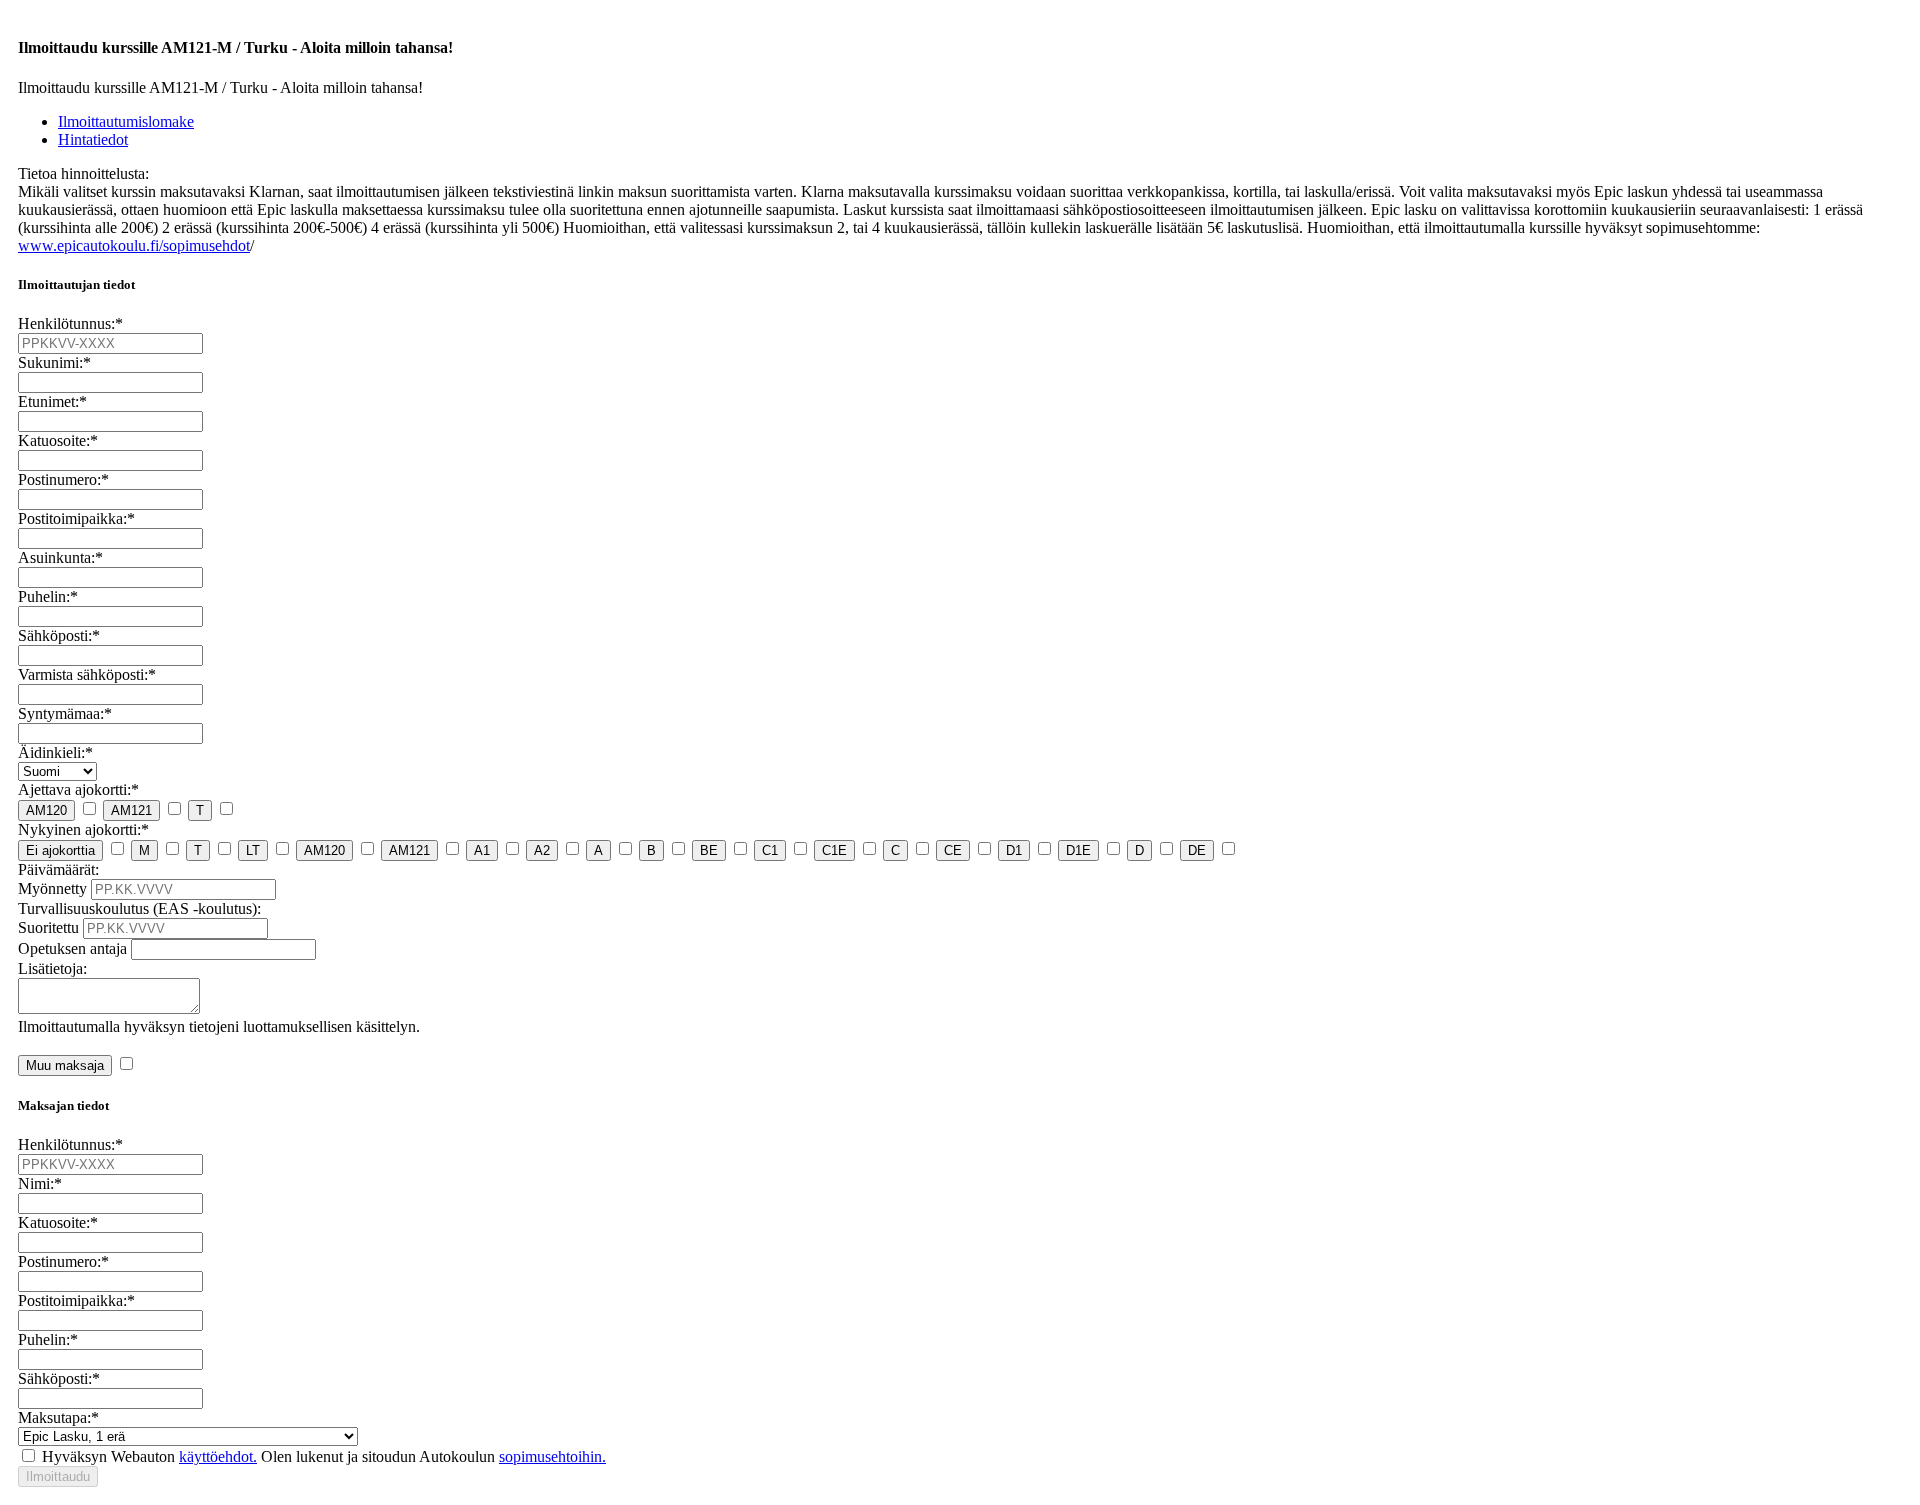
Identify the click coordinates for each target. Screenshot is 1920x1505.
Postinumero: (63, 479)
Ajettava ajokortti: (78, 789)
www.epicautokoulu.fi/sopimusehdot (134, 245)
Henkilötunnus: (70, 323)
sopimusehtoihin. (552, 1456)
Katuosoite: (58, 440)
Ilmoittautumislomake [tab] (126, 121)
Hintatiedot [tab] (93, 139)
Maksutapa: (58, 1417)
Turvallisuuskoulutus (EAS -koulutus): (139, 908)
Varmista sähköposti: (87, 674)
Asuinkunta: (60, 557)
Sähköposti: (59, 635)
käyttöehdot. (218, 1456)
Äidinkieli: (55, 752)
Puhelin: (48, 596)
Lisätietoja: (52, 968)
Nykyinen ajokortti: (83, 829)
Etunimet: (52, 401)
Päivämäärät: (58, 869)
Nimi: (40, 1183)
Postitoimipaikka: (76, 518)
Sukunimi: (54, 362)
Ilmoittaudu (58, 1476)
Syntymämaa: (65, 713)
